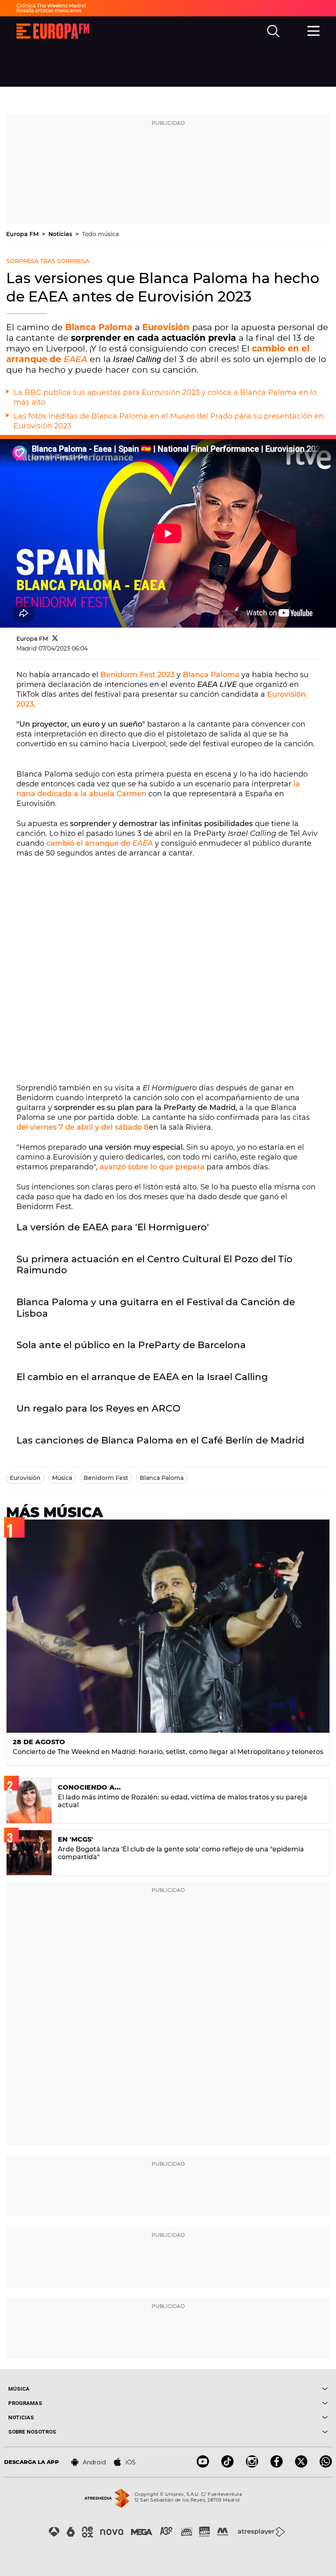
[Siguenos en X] (301, 2465)
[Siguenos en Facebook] (277, 2465)
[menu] (313, 30)
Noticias (61, 234)
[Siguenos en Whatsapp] (326, 2465)
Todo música (100, 234)
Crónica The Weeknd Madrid (51, 6)
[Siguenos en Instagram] (252, 2465)
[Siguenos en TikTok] (227, 2465)
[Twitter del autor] (55, 639)
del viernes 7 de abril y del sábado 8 (83, 1127)
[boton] (248, 2389)
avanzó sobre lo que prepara (152, 1167)
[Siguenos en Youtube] (203, 2465)
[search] (273, 31)
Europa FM (23, 234)
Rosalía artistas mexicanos (49, 10)
